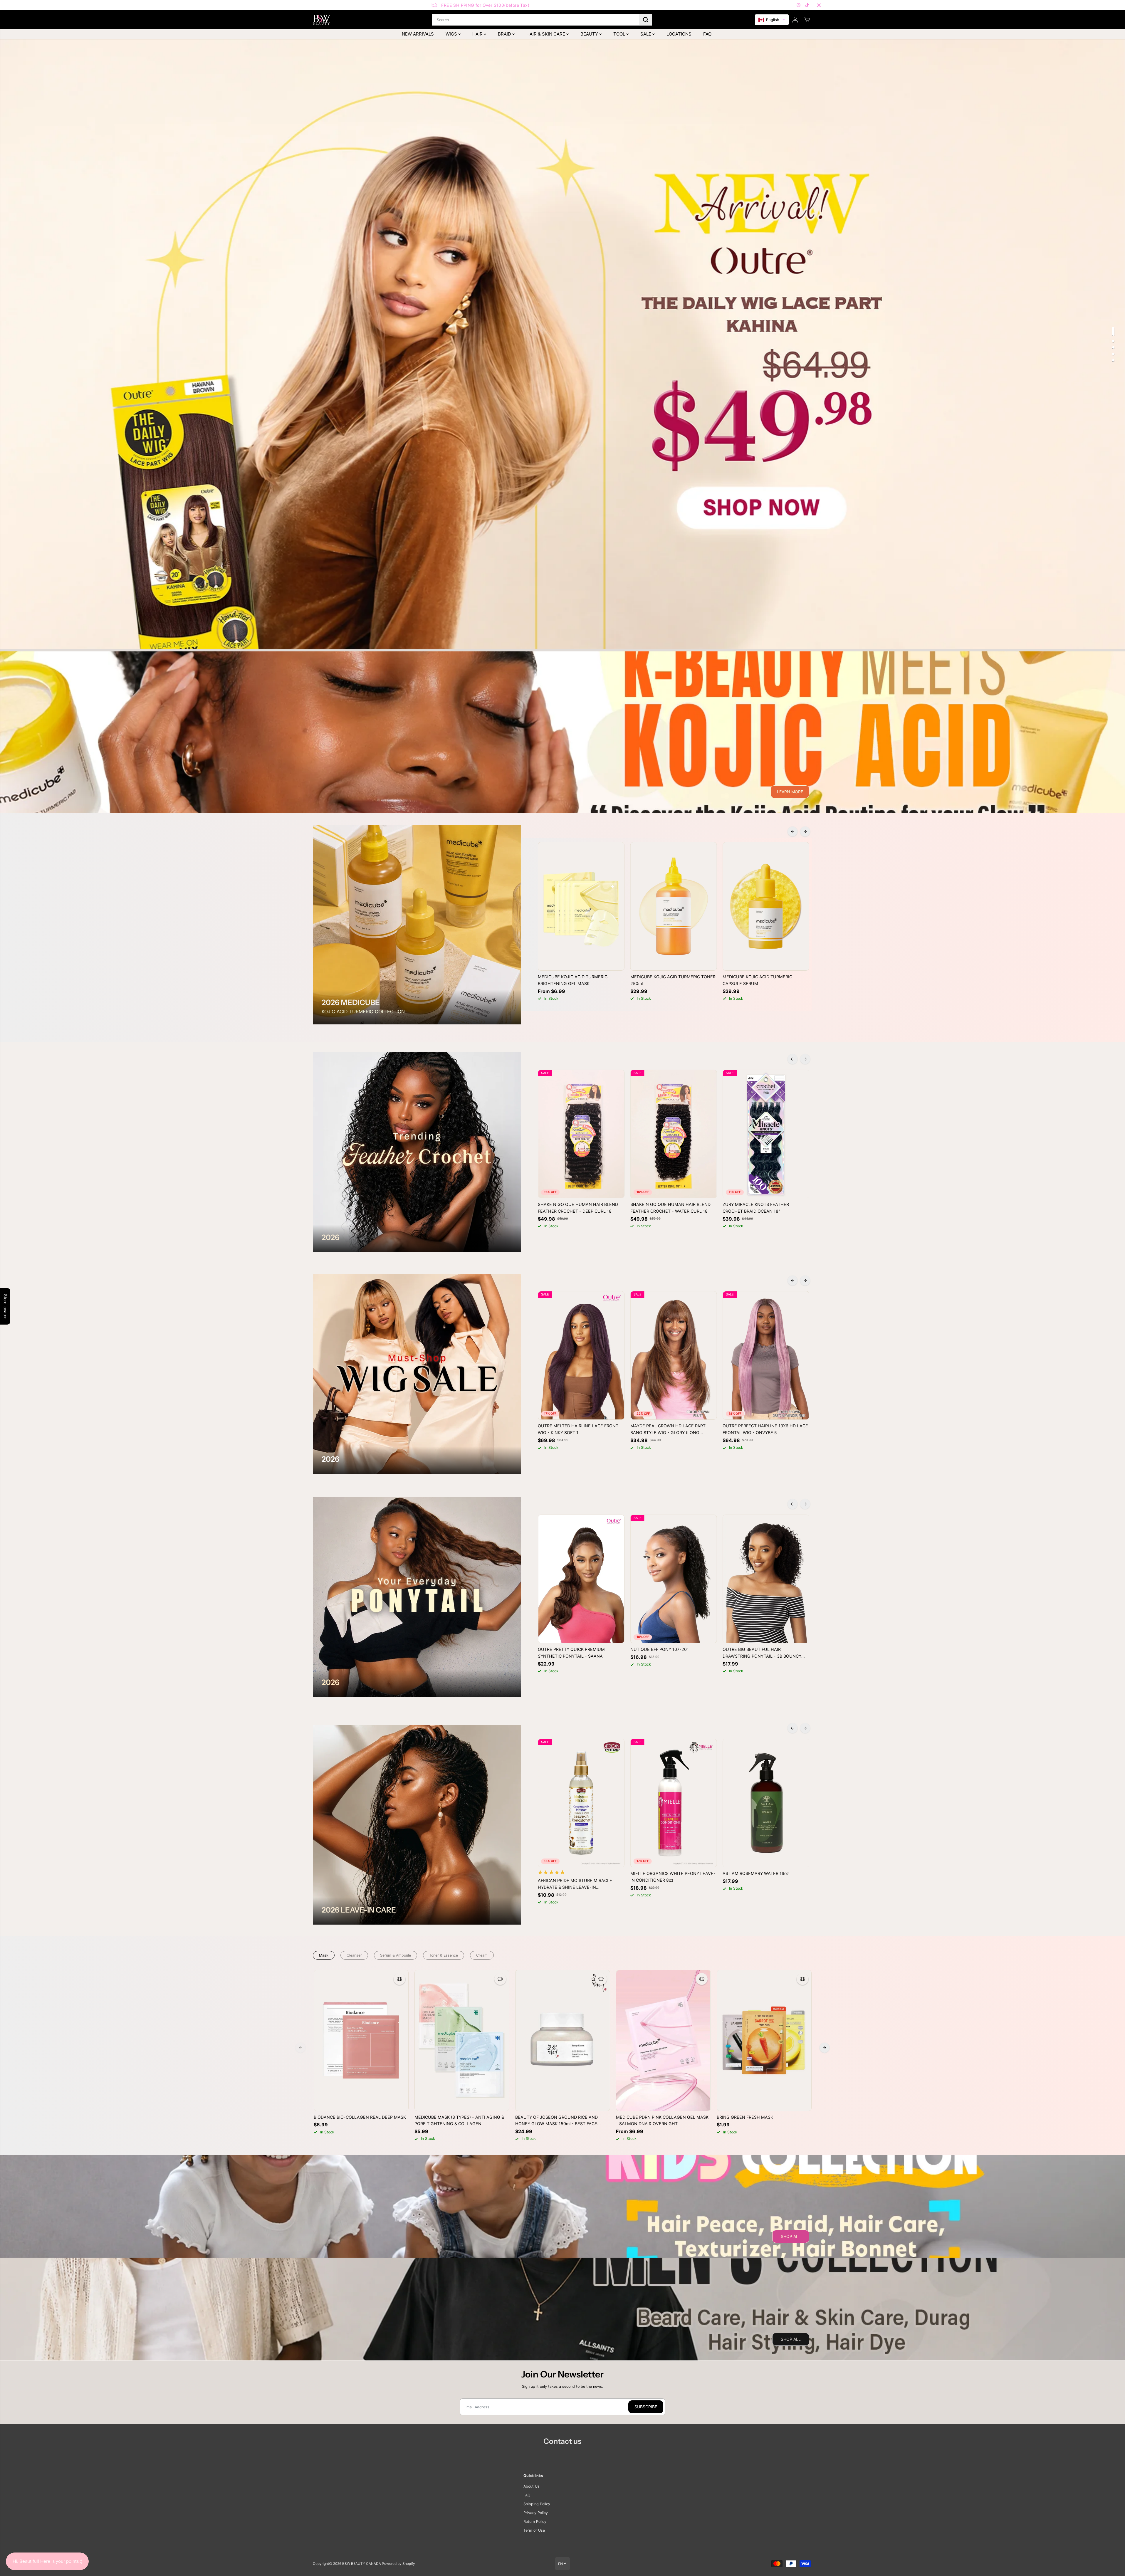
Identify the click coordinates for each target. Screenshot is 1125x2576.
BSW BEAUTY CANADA (362, 2564)
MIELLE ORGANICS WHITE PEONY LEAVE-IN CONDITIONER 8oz (673, 1877)
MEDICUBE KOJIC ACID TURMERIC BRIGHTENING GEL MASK (573, 980)
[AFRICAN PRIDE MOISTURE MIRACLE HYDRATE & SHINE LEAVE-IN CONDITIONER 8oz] (581, 1803)
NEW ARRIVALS (418, 34)
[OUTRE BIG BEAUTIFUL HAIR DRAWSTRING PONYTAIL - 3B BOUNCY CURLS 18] (766, 1579)
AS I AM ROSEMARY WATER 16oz (756, 1873)
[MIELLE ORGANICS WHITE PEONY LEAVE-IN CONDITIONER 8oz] (674, 1803)
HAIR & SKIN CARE (546, 34)
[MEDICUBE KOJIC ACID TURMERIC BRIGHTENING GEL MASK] (581, 906)
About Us (532, 2486)
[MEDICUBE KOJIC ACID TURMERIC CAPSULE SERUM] (766, 906)
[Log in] (795, 20)
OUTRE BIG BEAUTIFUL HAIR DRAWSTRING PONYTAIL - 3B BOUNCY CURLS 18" (762, 1653)
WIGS (452, 34)
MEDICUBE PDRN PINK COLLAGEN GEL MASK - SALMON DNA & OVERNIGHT (662, 2120)
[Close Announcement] (819, 5)
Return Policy (535, 2522)
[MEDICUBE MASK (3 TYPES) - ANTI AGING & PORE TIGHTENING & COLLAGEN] (462, 2040)
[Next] (805, 831)
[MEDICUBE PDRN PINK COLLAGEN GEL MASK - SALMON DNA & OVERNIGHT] (663, 2040)
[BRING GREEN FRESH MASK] (764, 2040)
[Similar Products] (399, 1979)
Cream (482, 1955)
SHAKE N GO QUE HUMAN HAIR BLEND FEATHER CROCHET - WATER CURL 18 (670, 1208)
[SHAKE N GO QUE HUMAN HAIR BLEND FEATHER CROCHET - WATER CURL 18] (674, 1134)
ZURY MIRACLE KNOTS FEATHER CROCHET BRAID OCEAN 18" (756, 1208)
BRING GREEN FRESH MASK (745, 2117)
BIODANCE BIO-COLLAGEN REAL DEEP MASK (360, 2117)
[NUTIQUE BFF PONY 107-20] (674, 1579)
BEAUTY (590, 34)
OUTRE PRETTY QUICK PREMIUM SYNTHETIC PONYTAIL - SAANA (571, 1653)
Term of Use (534, 2530)
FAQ (707, 34)
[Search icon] (646, 20)
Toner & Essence (444, 1955)
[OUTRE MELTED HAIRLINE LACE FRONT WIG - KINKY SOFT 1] (581, 1355)
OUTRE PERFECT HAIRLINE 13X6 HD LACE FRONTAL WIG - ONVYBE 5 (765, 1429)
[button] (772, 20)
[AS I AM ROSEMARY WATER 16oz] (766, 1803)
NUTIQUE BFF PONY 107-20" (659, 1649)
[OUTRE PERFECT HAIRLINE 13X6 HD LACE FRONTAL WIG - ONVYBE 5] (766, 1355)
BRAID (505, 34)
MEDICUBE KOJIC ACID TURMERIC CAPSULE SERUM (757, 980)
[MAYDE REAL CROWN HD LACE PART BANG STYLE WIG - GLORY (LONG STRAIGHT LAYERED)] (674, 1355)
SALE (646, 34)
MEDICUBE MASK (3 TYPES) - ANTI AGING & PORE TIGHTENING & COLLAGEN (459, 2120)
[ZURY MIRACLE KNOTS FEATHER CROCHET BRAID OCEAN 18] (766, 1134)
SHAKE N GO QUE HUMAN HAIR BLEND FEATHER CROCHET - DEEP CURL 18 (578, 1208)
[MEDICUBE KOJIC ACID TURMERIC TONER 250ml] (674, 906)
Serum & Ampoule (396, 1955)
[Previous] (792, 831)
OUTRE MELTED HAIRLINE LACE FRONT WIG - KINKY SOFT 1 (578, 1429)
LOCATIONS (679, 34)
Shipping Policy (537, 2504)
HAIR (478, 34)
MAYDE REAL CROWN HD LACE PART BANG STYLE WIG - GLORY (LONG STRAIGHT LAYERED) (668, 1430)
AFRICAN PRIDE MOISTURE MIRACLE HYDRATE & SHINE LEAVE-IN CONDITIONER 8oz (575, 1884)
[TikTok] (807, 5)
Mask (324, 1955)
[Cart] (807, 20)
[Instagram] (799, 5)
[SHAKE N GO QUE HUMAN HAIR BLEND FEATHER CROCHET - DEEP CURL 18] (581, 1134)
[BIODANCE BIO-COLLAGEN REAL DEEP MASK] (361, 2040)
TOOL (620, 34)
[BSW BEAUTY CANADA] (322, 20)
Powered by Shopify (398, 2564)
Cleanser (354, 1955)
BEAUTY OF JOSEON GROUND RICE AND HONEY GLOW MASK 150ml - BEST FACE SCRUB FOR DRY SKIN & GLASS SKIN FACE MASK (558, 2121)
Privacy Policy (536, 2513)
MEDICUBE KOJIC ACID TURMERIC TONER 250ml (673, 980)
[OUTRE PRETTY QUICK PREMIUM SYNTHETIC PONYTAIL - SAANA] (581, 1579)
